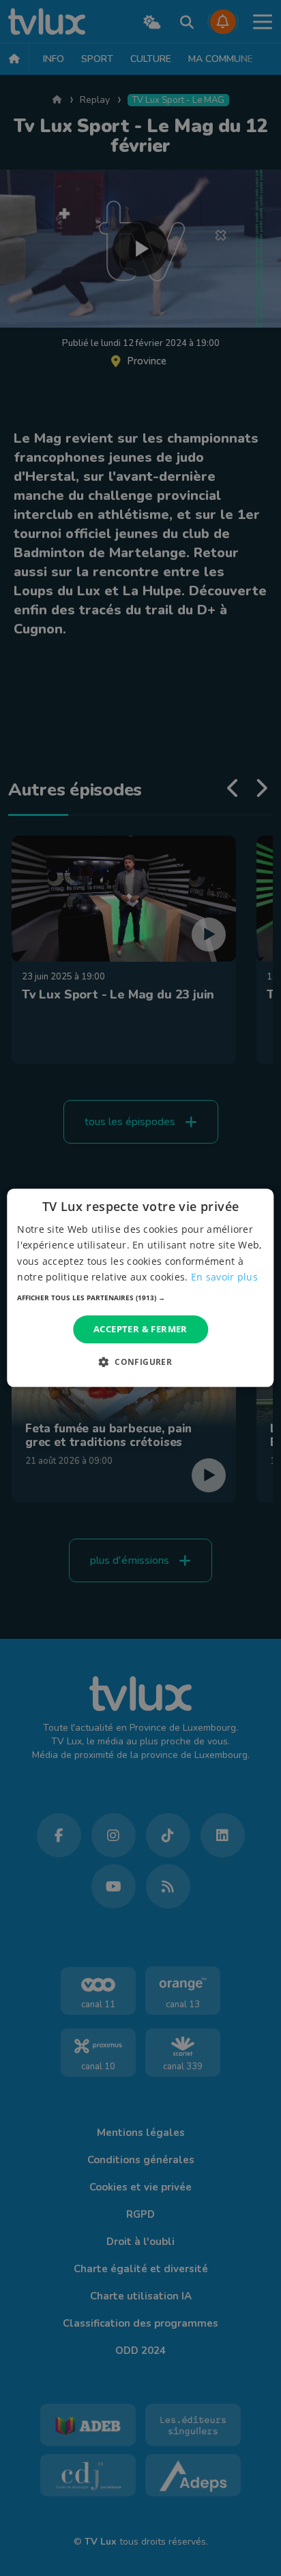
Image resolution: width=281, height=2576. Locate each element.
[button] (140, 1298)
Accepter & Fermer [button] (140, 1329)
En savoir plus (224, 1277)
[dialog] (140, 1288)
